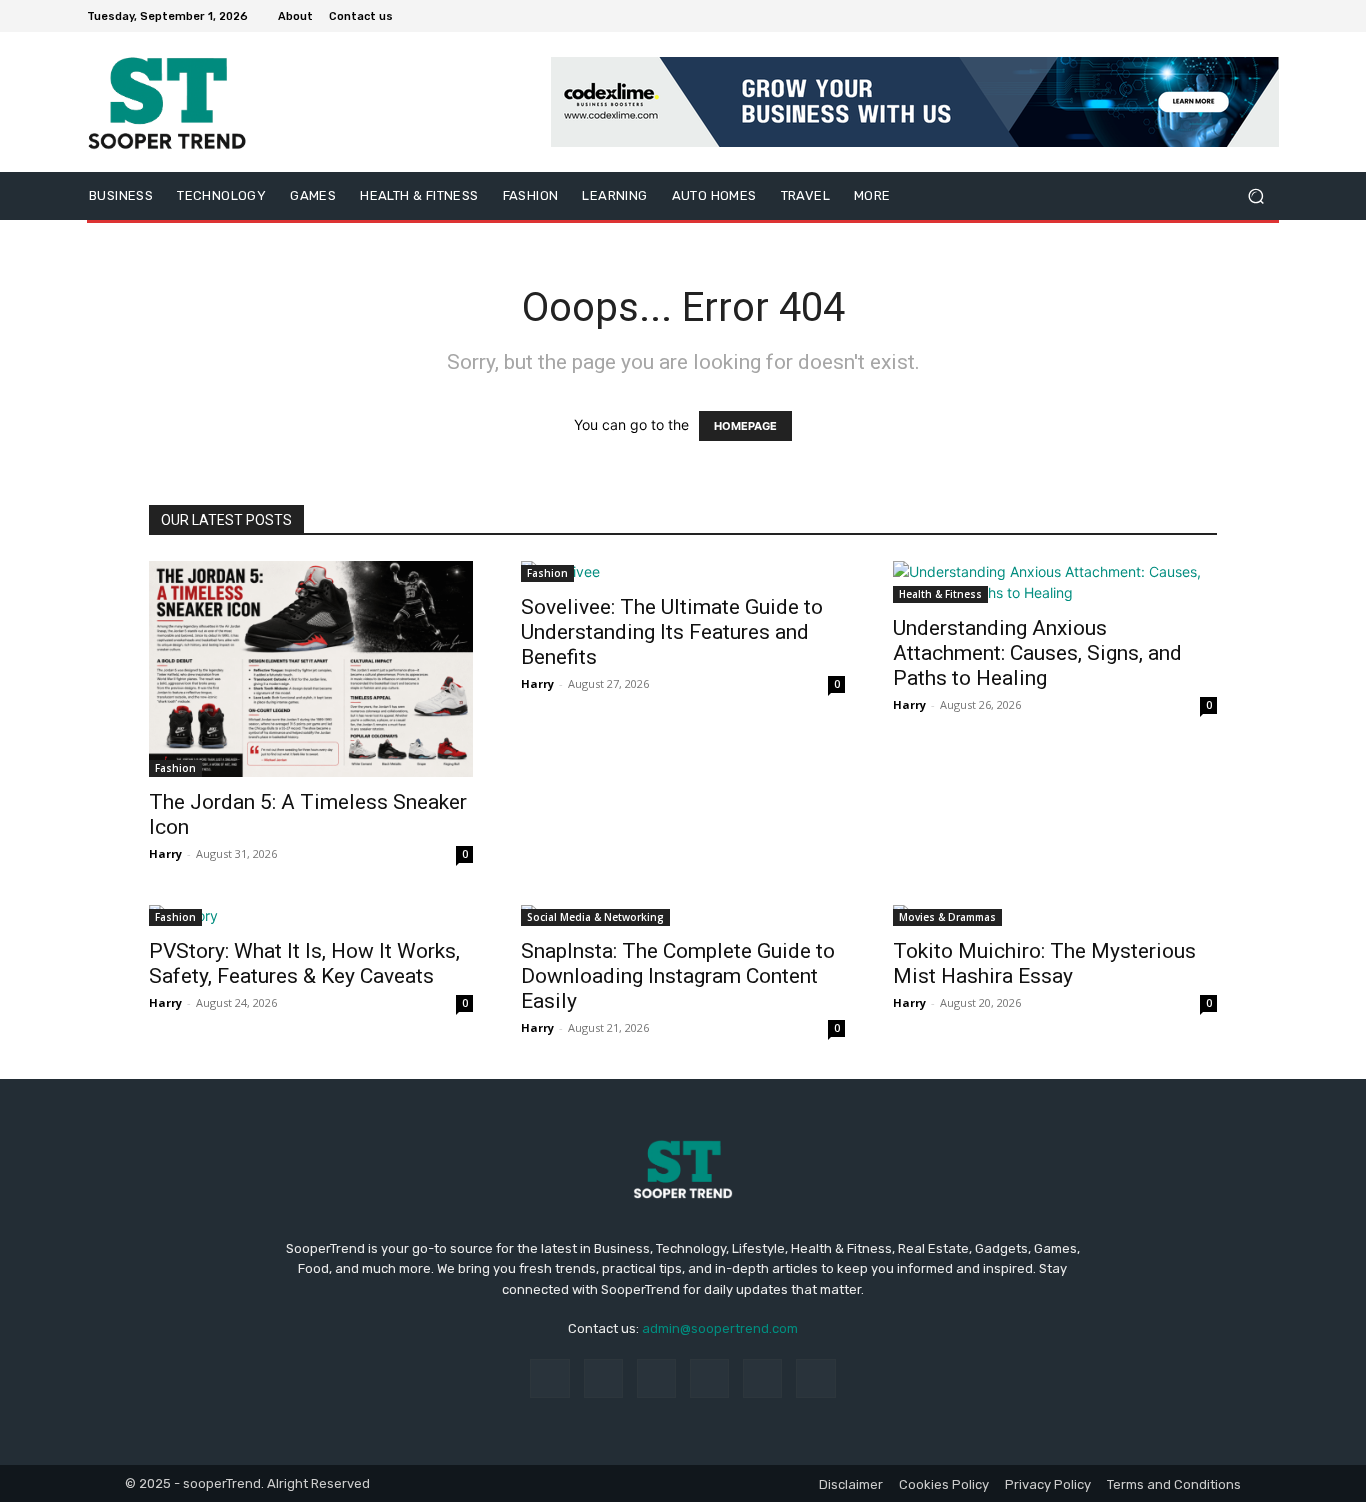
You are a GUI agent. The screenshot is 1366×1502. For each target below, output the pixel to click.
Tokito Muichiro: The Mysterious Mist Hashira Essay (1044, 963)
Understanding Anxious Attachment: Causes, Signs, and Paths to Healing (1037, 653)
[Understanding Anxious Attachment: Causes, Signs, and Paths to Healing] (1055, 582)
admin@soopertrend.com (720, 1328)
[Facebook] (1171, 16)
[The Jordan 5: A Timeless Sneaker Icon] (311, 669)
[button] (1255, 196)
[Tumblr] (762, 1378)
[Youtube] (1267, 16)
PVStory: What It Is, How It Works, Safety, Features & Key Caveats (304, 963)
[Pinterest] (709, 1378)
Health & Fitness (940, 594)
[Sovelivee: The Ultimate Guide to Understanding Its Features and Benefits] (683, 571)
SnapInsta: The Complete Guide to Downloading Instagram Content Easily (678, 976)
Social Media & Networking (595, 917)
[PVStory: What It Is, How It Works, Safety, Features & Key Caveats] (311, 915)
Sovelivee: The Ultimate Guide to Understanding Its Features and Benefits (672, 632)
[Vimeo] (1243, 16)
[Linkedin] (656, 1378)
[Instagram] (1195, 16)
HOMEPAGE (745, 426)
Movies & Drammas (947, 917)
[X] (1219, 16)
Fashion (175, 768)
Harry (165, 853)
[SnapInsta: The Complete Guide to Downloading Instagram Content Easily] (683, 915)
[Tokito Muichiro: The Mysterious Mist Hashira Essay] (1055, 915)
